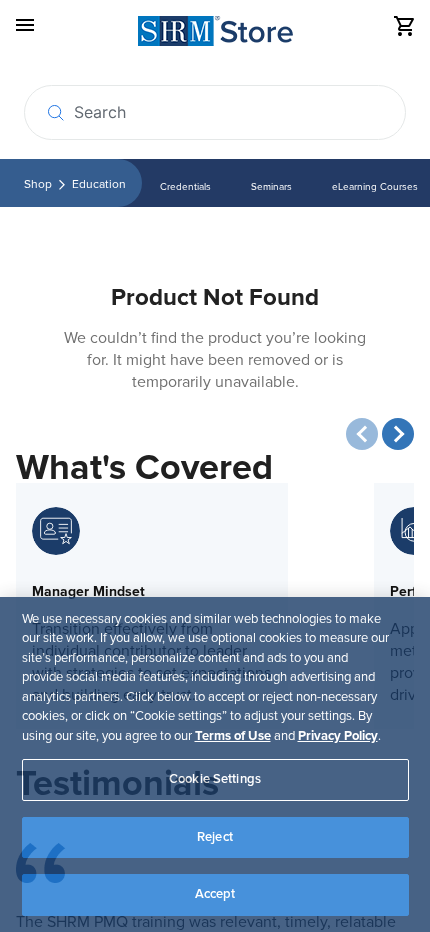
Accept (215, 894)
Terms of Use (233, 736)
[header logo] (215, 34)
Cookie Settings (215, 779)
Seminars (271, 187)
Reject (215, 837)
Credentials (185, 187)
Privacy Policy (338, 736)
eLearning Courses (375, 187)
